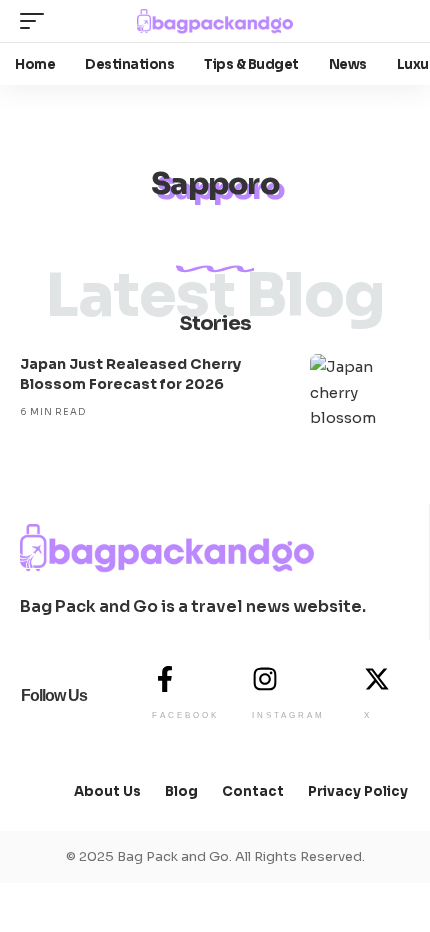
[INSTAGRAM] (265, 679)
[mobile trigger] (37, 21)
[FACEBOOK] (165, 679)
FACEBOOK (185, 715)
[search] (394, 21)
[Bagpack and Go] (215, 21)
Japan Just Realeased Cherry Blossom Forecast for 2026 (130, 374)
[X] (377, 679)
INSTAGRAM (288, 715)
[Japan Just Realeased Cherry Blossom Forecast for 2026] (360, 394)
